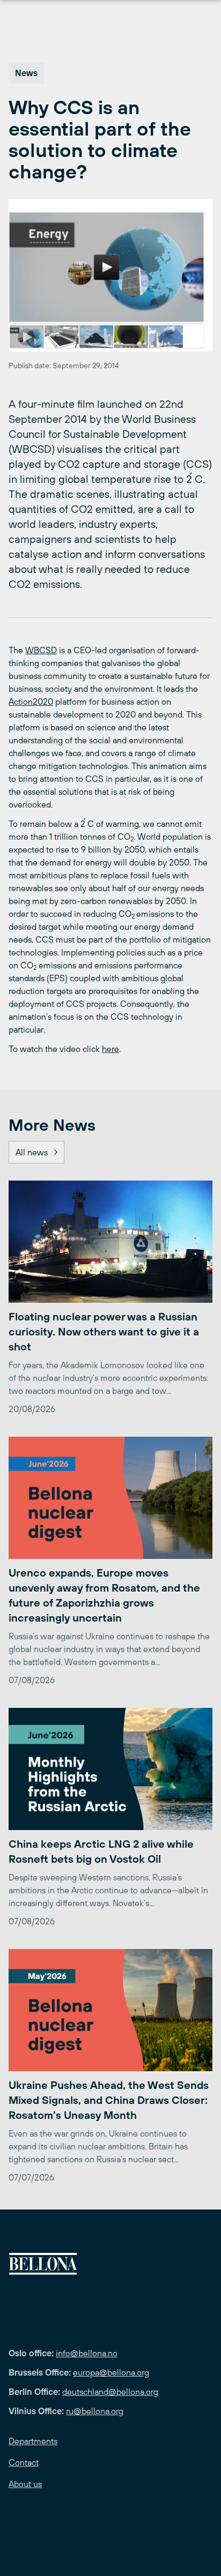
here (110, 1049)
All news (32, 1152)
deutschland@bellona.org (110, 2392)
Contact (24, 2462)
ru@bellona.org (95, 2411)
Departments (33, 2441)
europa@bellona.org (111, 2372)
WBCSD (41, 650)
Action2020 (31, 701)
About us (25, 2484)
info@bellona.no (87, 2353)
